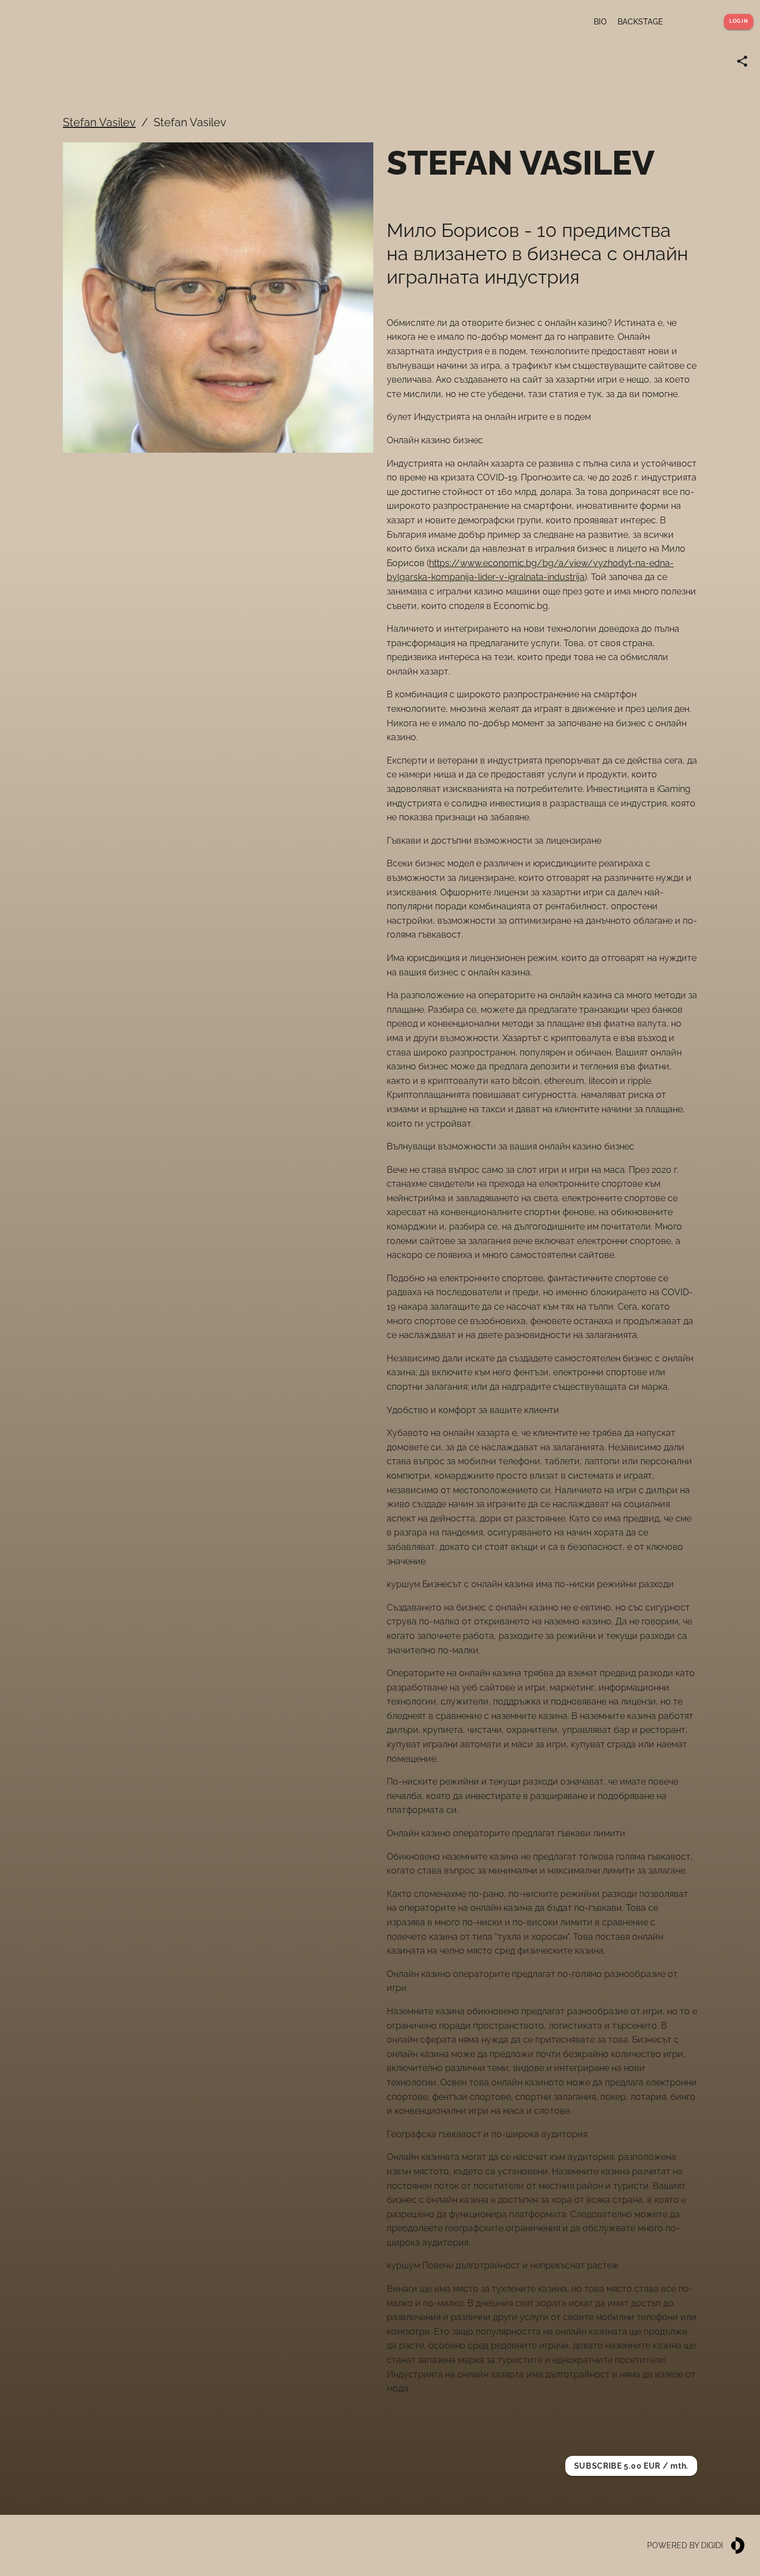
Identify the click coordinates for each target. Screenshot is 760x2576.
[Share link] (742, 61)
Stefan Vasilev (99, 122)
